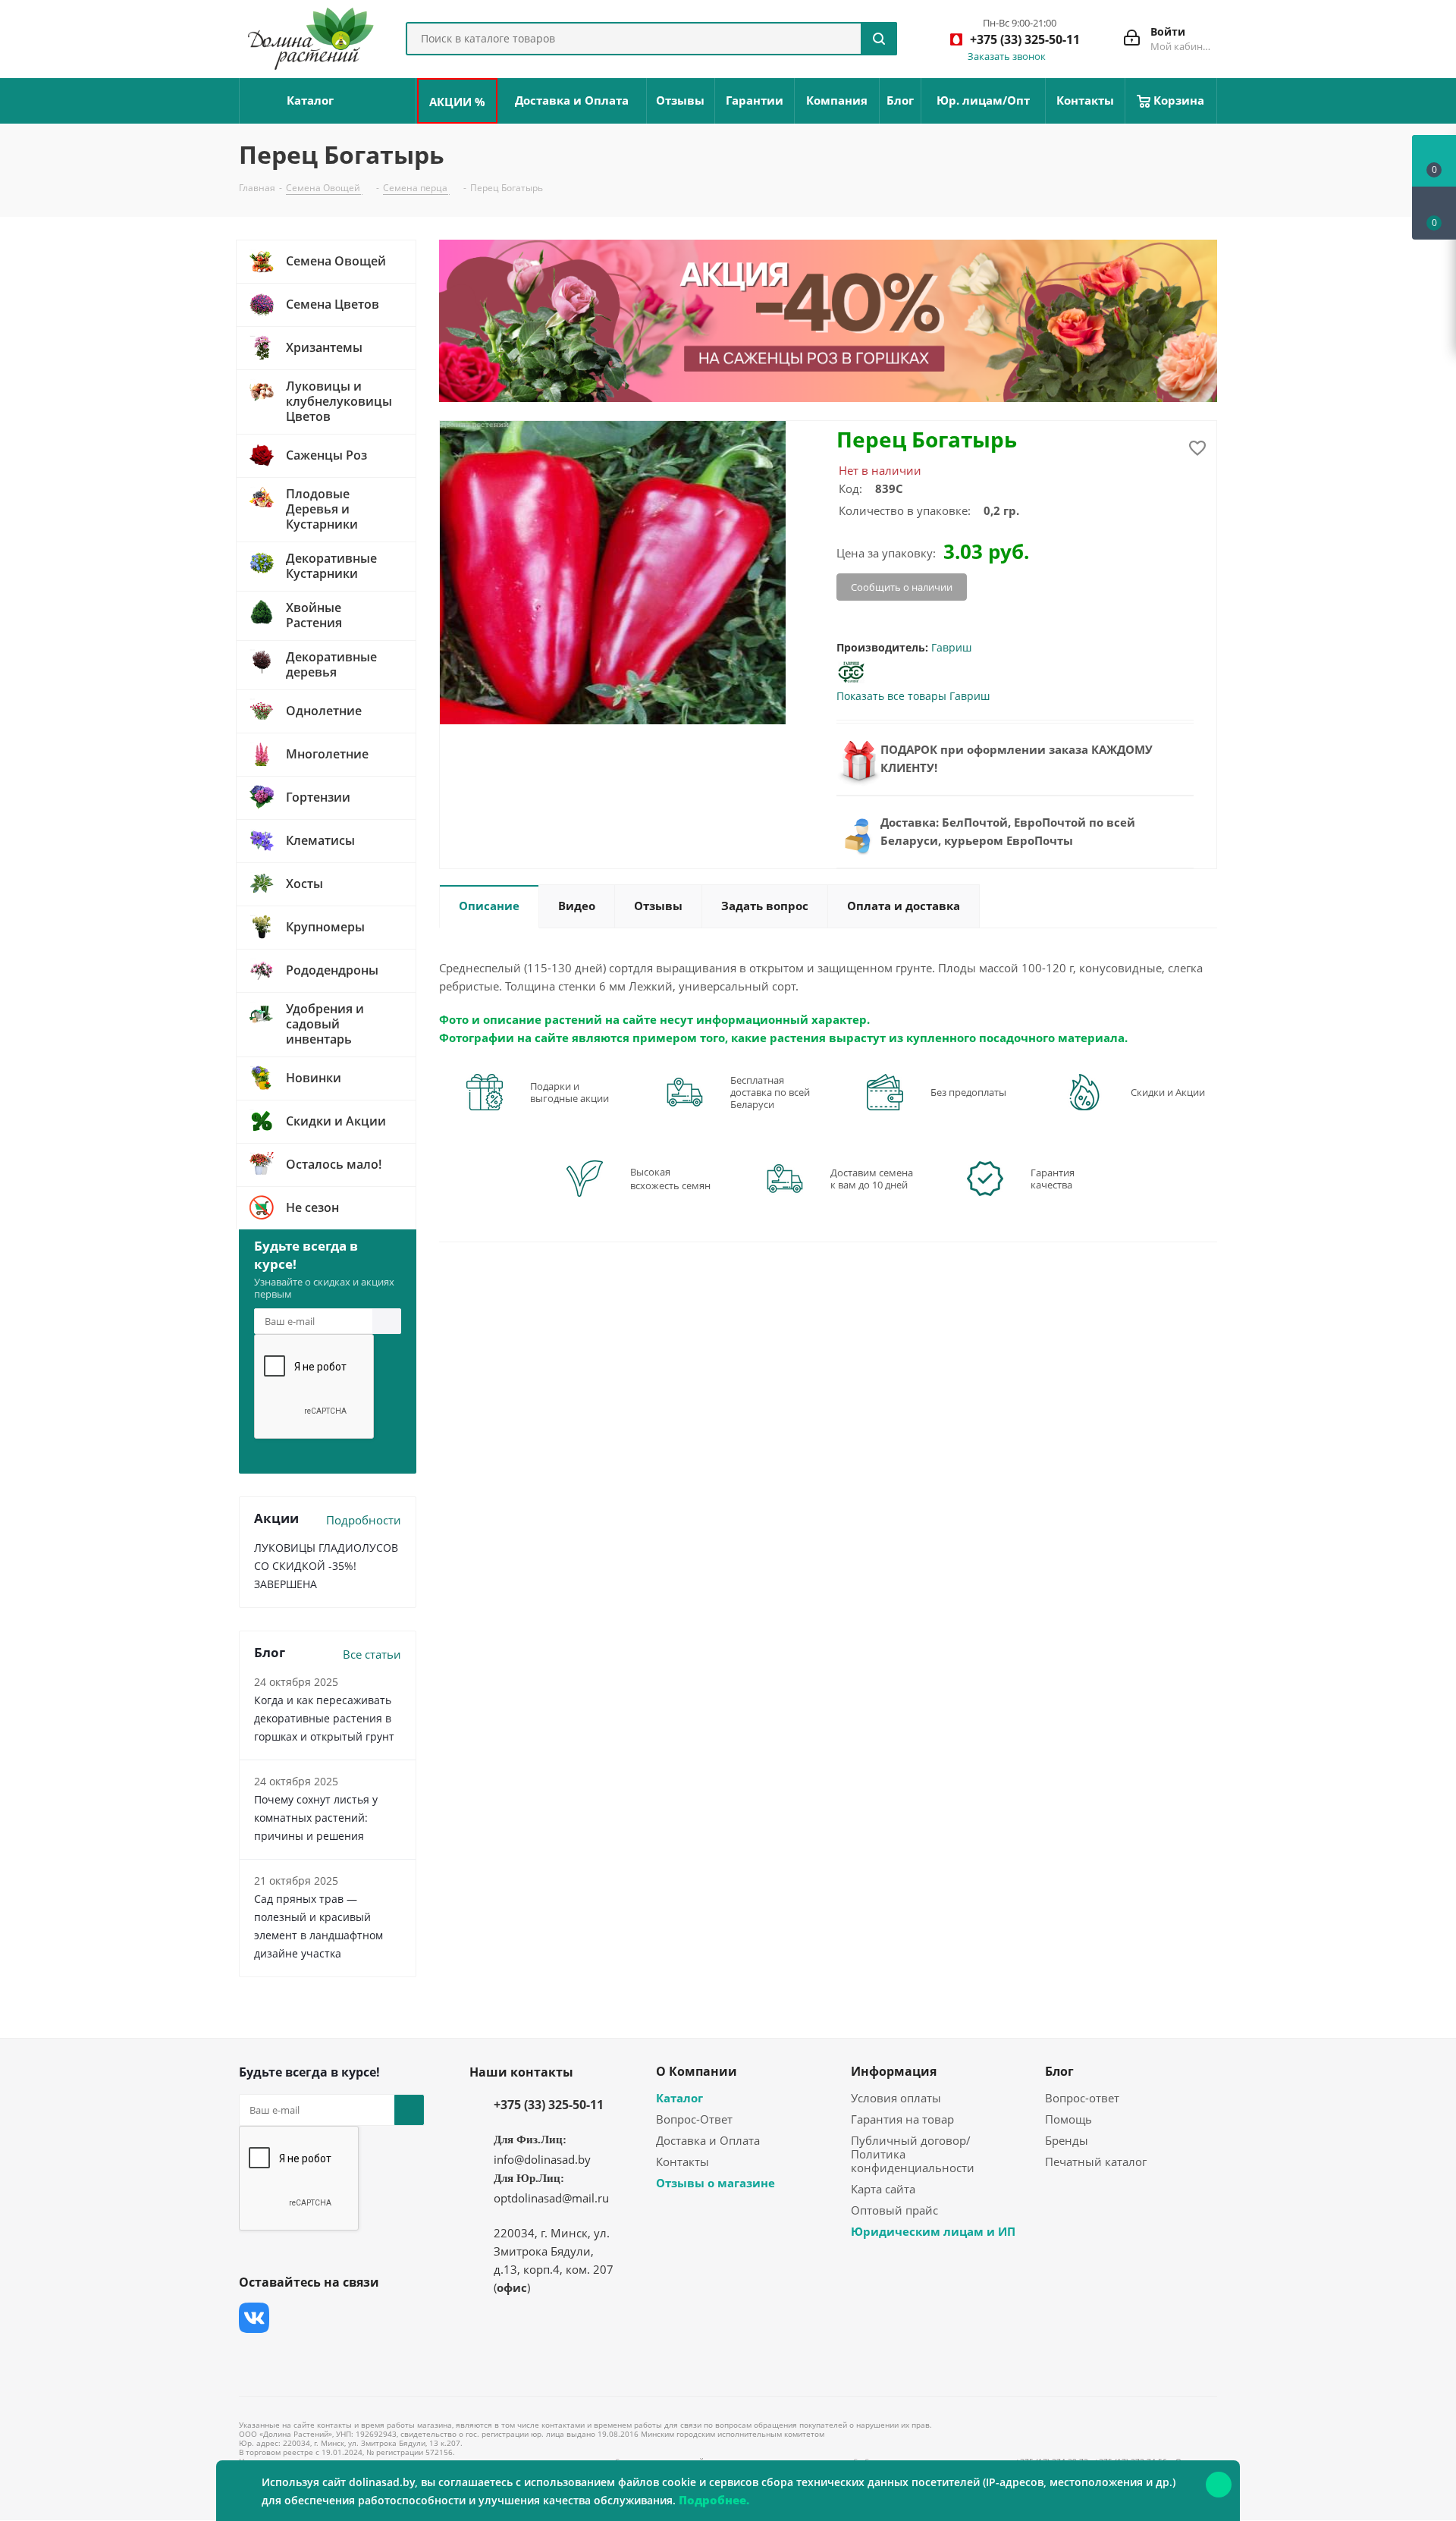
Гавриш (951, 647)
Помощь (1068, 2119)
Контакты (682, 2162)
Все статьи (372, 1654)
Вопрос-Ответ (694, 2119)
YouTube (368, 2318)
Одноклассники (254, 2356)
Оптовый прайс (894, 2210)
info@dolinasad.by (542, 2159)
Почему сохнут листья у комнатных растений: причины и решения (316, 1818)
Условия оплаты (896, 2098)
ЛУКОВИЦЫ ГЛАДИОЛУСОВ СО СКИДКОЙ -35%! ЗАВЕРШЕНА (326, 1566)
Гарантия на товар (902, 2119)
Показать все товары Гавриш (913, 696)
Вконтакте (254, 2318)
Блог (1059, 2071)
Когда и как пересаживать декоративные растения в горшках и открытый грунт (324, 1718)
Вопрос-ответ (1082, 2098)
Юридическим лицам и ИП (933, 2231)
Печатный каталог (1096, 2162)
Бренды (1067, 2140)
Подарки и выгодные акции (570, 1092)
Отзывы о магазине (715, 2183)
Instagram (330, 2318)
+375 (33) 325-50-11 (549, 2105)
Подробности (364, 1520)
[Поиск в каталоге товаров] (879, 39)
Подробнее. (714, 2500)
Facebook (292, 2318)
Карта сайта (883, 2189)
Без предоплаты (968, 1092)
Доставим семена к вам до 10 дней (872, 1179)
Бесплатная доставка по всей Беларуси (770, 1092)
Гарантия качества (1053, 1179)
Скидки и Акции (1168, 1092)
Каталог (679, 2098)
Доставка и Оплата (708, 2140)
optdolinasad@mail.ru (551, 2198)
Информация (894, 2071)
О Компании (697, 2071)
